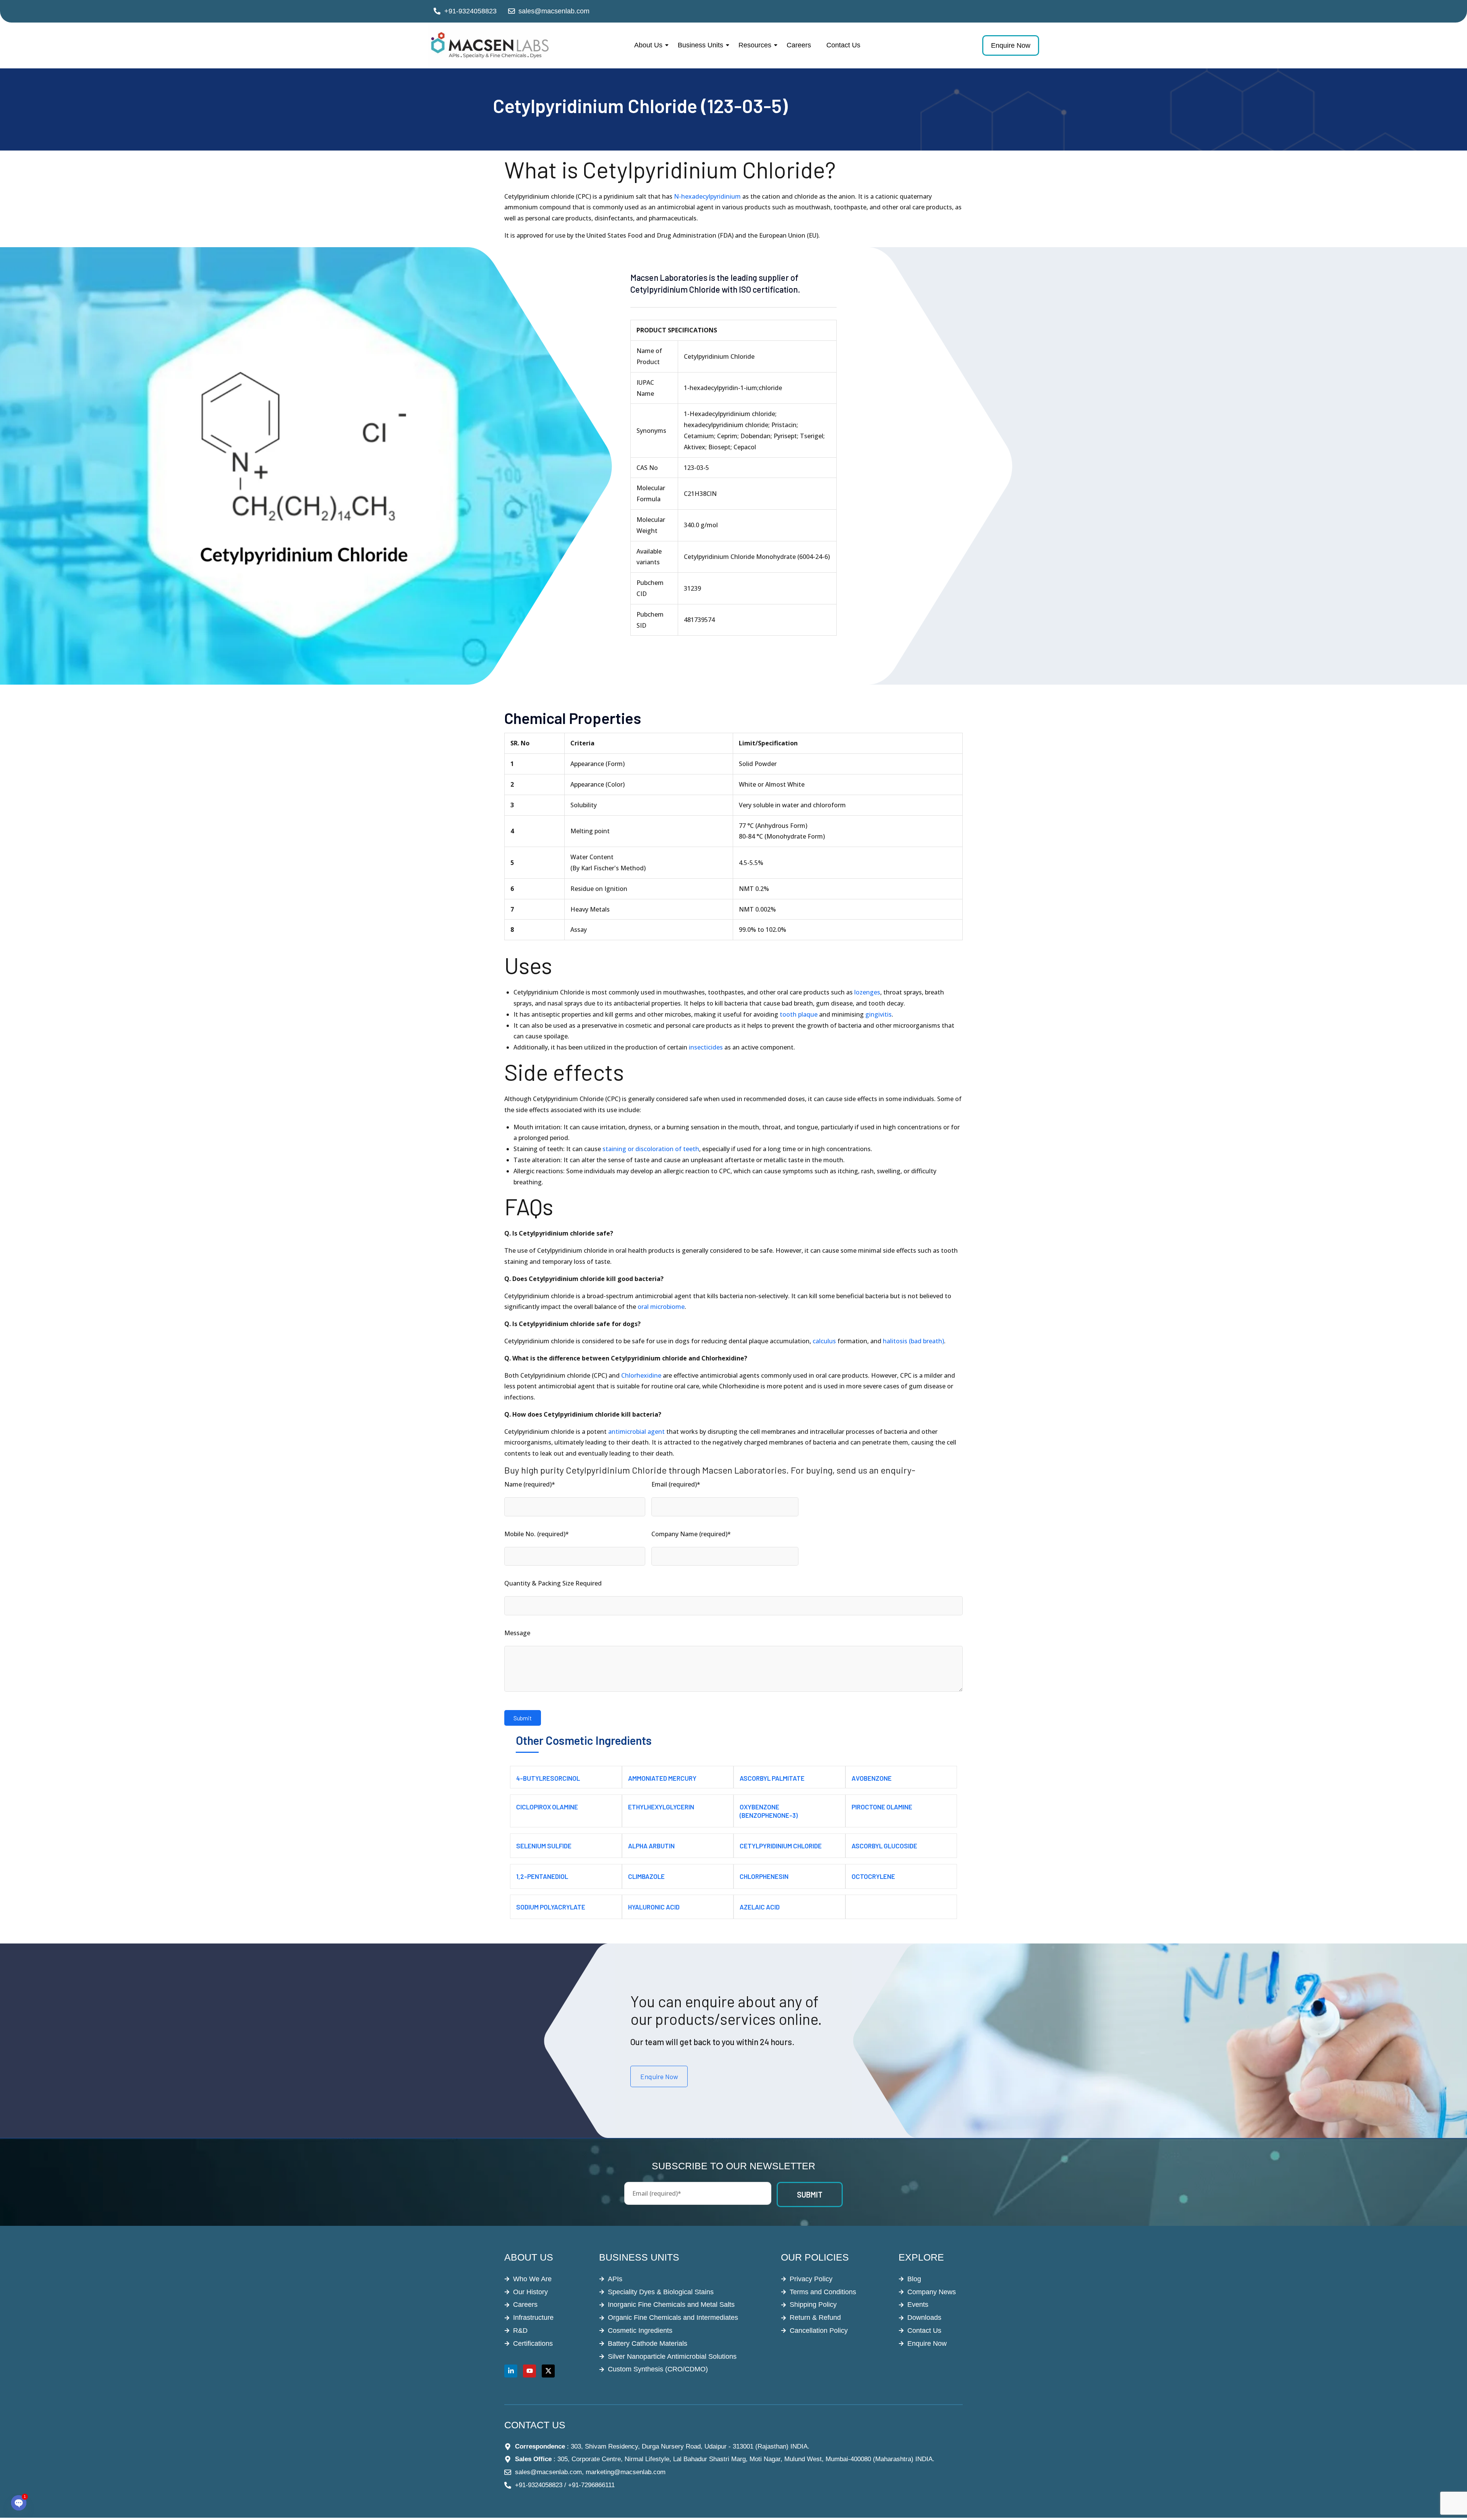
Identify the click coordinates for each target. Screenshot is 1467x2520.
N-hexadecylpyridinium (707, 196)
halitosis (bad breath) (913, 1341)
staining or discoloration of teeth (651, 1149)
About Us (648, 45)
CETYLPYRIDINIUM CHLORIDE (781, 1846)
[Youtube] (529, 2371)
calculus (824, 1341)
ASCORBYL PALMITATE (772, 1778)
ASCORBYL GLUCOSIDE (884, 1846)
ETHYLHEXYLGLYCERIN (661, 1807)
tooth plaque (799, 1014)
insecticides (706, 1047)
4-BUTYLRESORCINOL (548, 1778)
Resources (755, 45)
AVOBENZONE (872, 1778)
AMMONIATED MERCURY (662, 1778)
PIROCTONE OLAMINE (882, 1807)
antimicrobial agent (636, 1432)
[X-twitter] (548, 2371)
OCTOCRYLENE (873, 1876)
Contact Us (843, 45)
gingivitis (878, 1014)
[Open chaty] (19, 2503)
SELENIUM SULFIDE (544, 1846)
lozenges (867, 992)
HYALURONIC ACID (654, 1907)
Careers (799, 45)
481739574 (699, 620)
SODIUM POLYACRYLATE (551, 1907)
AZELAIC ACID (760, 1907)
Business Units (700, 45)
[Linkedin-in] (511, 2371)
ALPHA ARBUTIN (651, 1846)
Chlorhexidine (641, 1375)
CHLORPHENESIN (764, 1876)
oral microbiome (661, 1307)
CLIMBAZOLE (646, 1876)
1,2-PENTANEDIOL (542, 1876)
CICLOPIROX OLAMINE (547, 1807)
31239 (692, 588)
